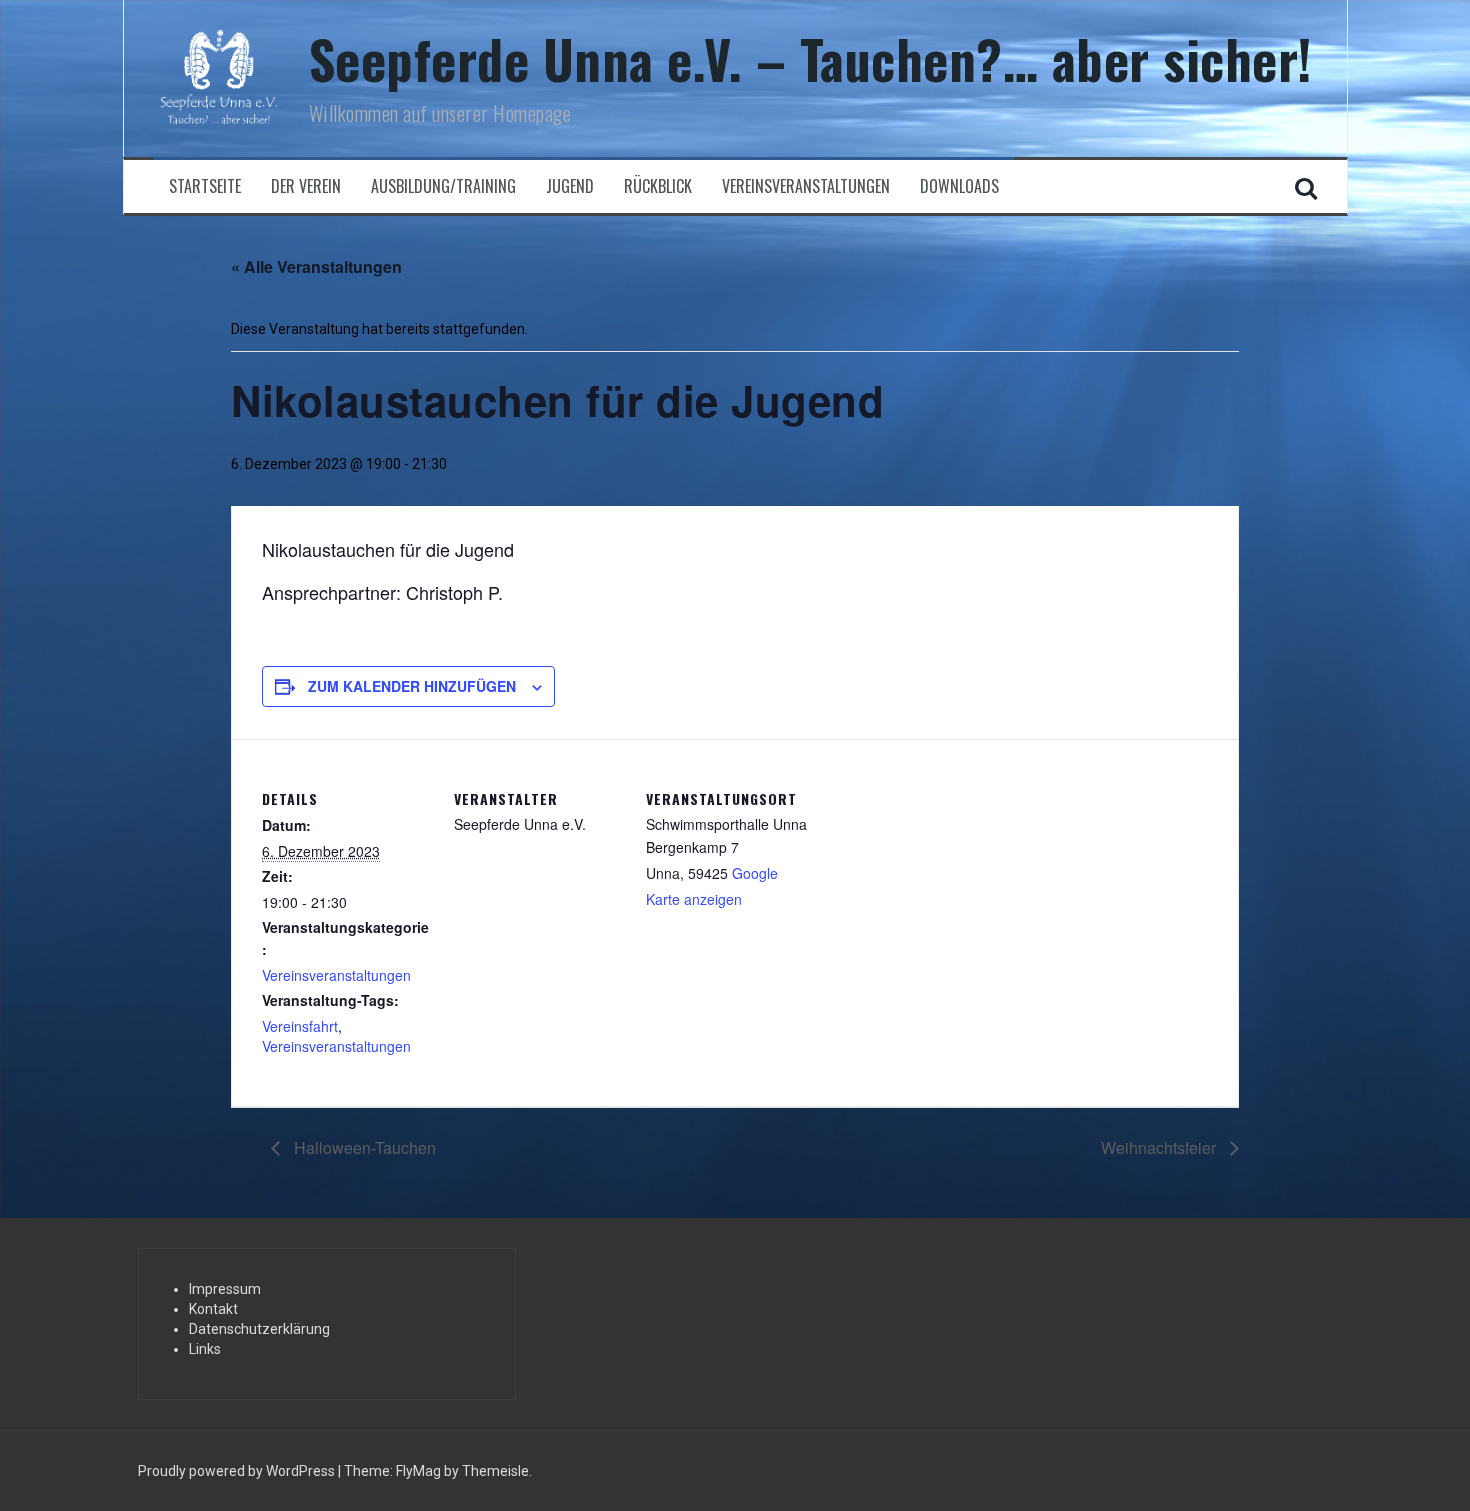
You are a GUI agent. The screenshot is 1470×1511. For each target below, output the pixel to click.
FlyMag (418, 1471)
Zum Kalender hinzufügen (412, 686)
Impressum (225, 1289)
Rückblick (658, 186)
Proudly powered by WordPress (238, 1471)
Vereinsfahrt (300, 1026)
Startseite (205, 186)
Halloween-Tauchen (363, 1147)
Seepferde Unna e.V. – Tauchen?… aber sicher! (810, 58)
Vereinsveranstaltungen (806, 186)
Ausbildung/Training (443, 186)
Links (205, 1349)
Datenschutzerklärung (259, 1329)
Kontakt (213, 1309)
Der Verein (306, 186)
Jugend (570, 186)
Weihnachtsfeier (1160, 1147)
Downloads (959, 186)
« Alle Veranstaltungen (316, 266)
